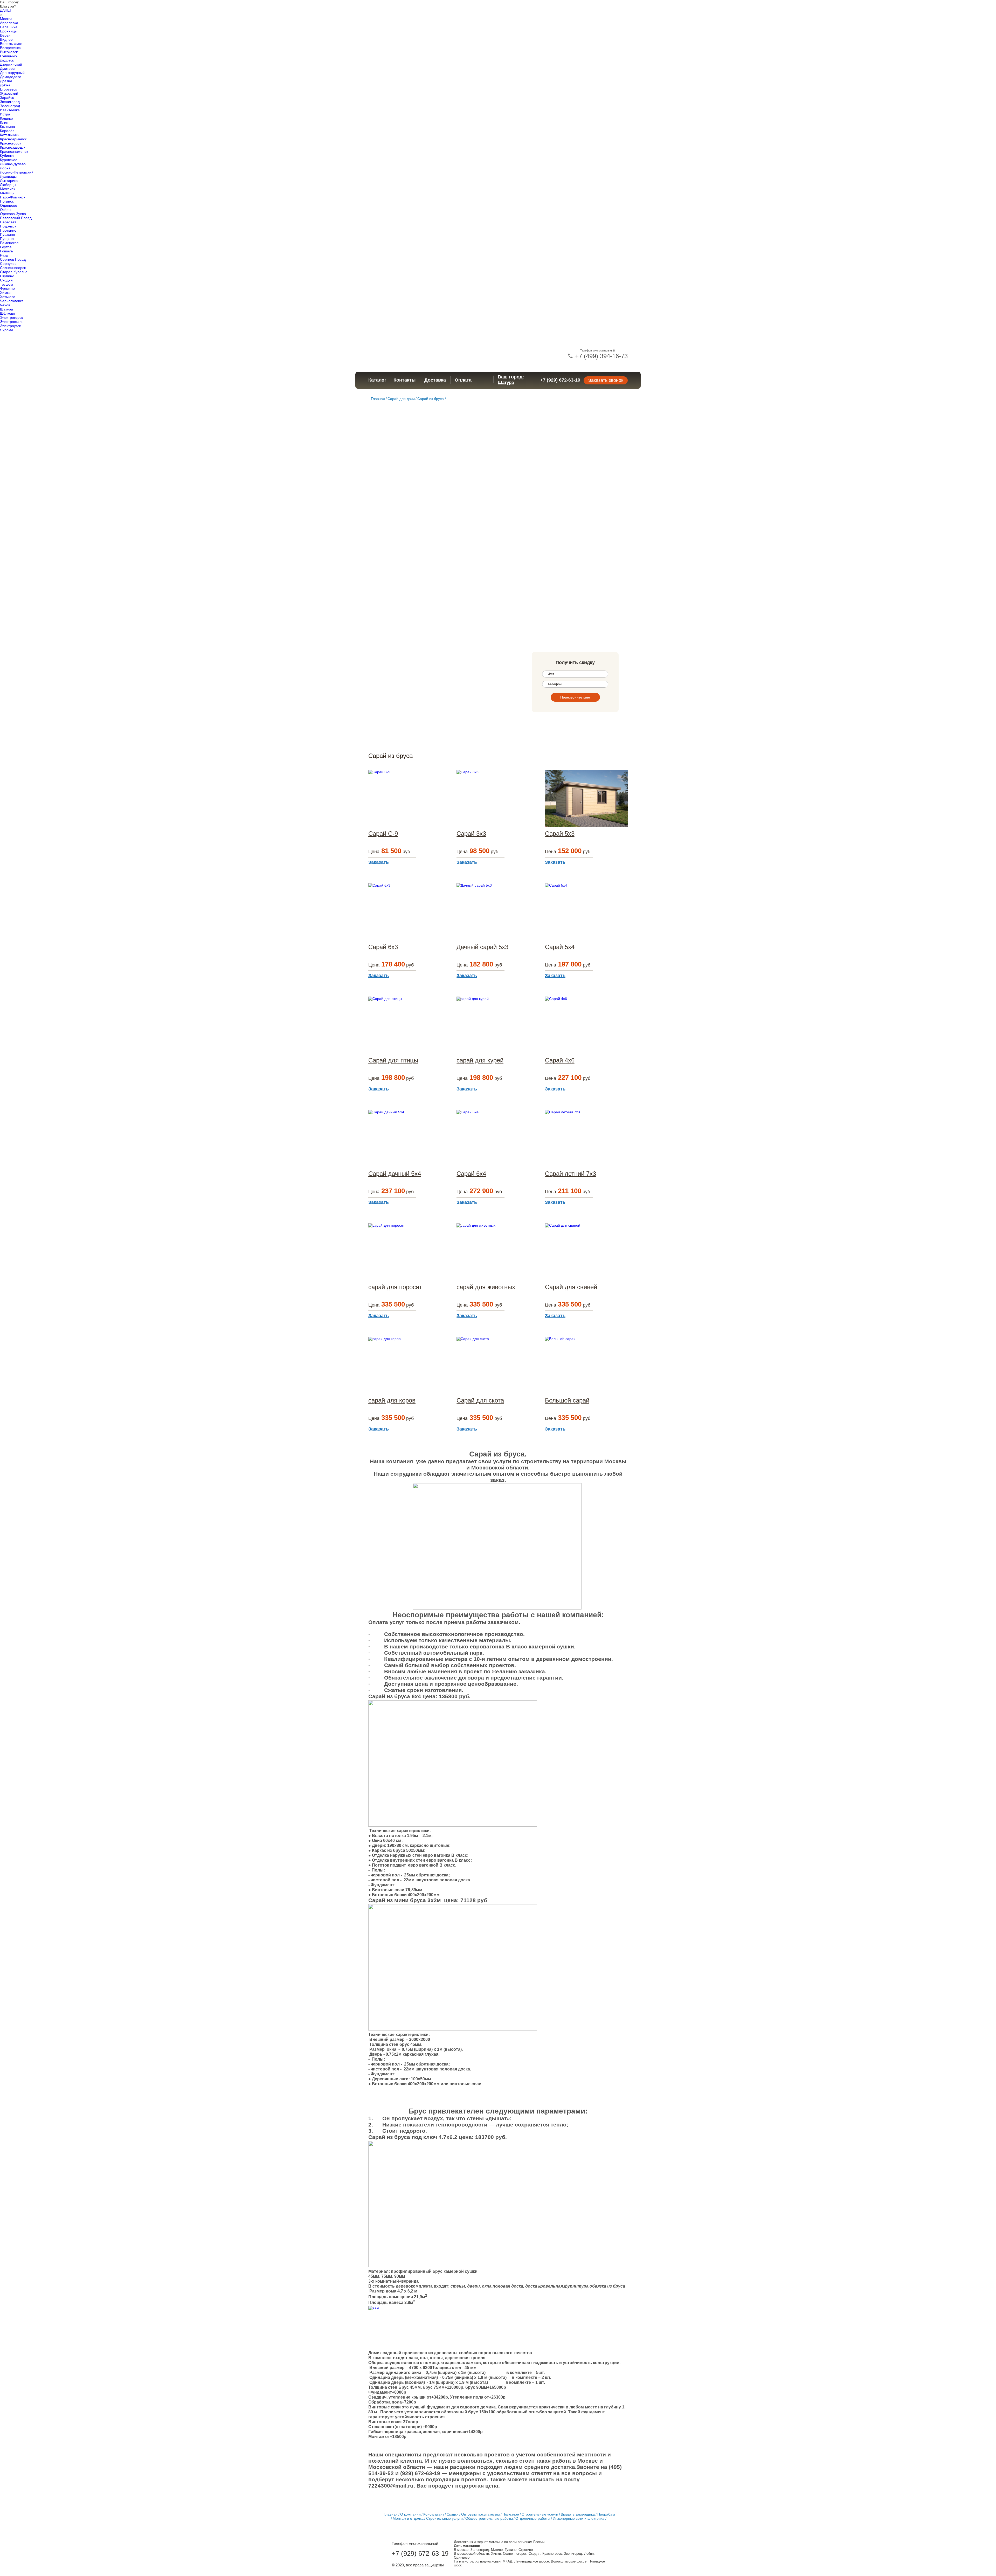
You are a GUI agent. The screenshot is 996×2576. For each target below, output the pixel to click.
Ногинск (7, 201)
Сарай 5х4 (560, 947)
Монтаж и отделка (408, 2518)
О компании (410, 2514)
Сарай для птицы (393, 1060)
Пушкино (8, 234)
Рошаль (6, 251)
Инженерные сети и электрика (579, 2518)
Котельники (10, 135)
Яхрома (7, 330)
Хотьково (8, 297)
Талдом (6, 284)
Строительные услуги (540, 2514)
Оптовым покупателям (480, 2514)
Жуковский (9, 93)
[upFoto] (397, 2328)
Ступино (7, 276)
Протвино (8, 230)
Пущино (7, 239)
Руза (4, 255)
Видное (6, 39)
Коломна (8, 127)
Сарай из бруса (431, 399)
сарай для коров (392, 1400)
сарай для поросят (395, 1287)
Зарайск (7, 98)
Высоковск (9, 52)
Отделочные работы (533, 2518)
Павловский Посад (16, 218)
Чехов (5, 305)
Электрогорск (11, 317)
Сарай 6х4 (471, 1174)
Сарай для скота (480, 1400)
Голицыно (8, 56)
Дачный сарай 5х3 (482, 947)
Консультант (434, 2514)
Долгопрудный (12, 73)
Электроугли (11, 326)
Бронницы (9, 31)
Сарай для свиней (571, 1287)
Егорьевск (8, 89)
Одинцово (9, 205)
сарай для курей (480, 1060)
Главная (378, 399)
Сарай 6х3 (383, 947)
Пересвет (8, 222)
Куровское (9, 160)
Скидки (453, 2514)
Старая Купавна (14, 272)
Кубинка (7, 156)
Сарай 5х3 (560, 834)
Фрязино (7, 288)
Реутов (6, 247)
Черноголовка (12, 301)
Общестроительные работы (489, 2518)
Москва (6, 19)
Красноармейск (13, 139)
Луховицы (8, 176)
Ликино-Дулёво (13, 164)
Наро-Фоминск (13, 197)
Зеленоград (10, 106)
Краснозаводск (13, 147)
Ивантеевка (10, 110)
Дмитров (7, 68)
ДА (2, 10)
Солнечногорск (13, 268)
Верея (5, 35)
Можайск (8, 189)
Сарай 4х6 (560, 1060)
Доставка (435, 380)
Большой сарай (567, 1400)
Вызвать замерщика (578, 2514)
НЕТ (8, 10)
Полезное (511, 2514)
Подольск (8, 226)
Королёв (7, 131)
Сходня (6, 280)
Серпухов (8, 264)
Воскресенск (11, 48)
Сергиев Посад (13, 259)
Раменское (9, 243)
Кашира (7, 118)
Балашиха (9, 27)
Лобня (5, 168)
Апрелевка (9, 23)
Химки (5, 293)
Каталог (377, 380)
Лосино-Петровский (17, 172)
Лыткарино (9, 181)
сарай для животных (486, 1287)
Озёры (6, 210)
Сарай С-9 (383, 834)
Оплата (463, 380)
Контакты (404, 380)
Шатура (6, 309)
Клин (4, 122)
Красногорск (11, 143)
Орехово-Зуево (13, 214)
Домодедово (11, 77)
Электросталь (12, 322)
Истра (5, 114)
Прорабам (606, 2514)
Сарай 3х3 (471, 834)
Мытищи (7, 193)
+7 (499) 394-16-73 (600, 356)
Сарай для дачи (401, 399)
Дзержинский (11, 64)
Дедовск (7, 60)
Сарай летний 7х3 (570, 1174)
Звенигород (10, 102)
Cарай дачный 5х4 (395, 1174)
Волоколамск (11, 44)
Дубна (5, 85)
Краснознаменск (14, 151)
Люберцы (8, 185)
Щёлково (8, 313)
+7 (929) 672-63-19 (560, 380)
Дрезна (6, 81)
